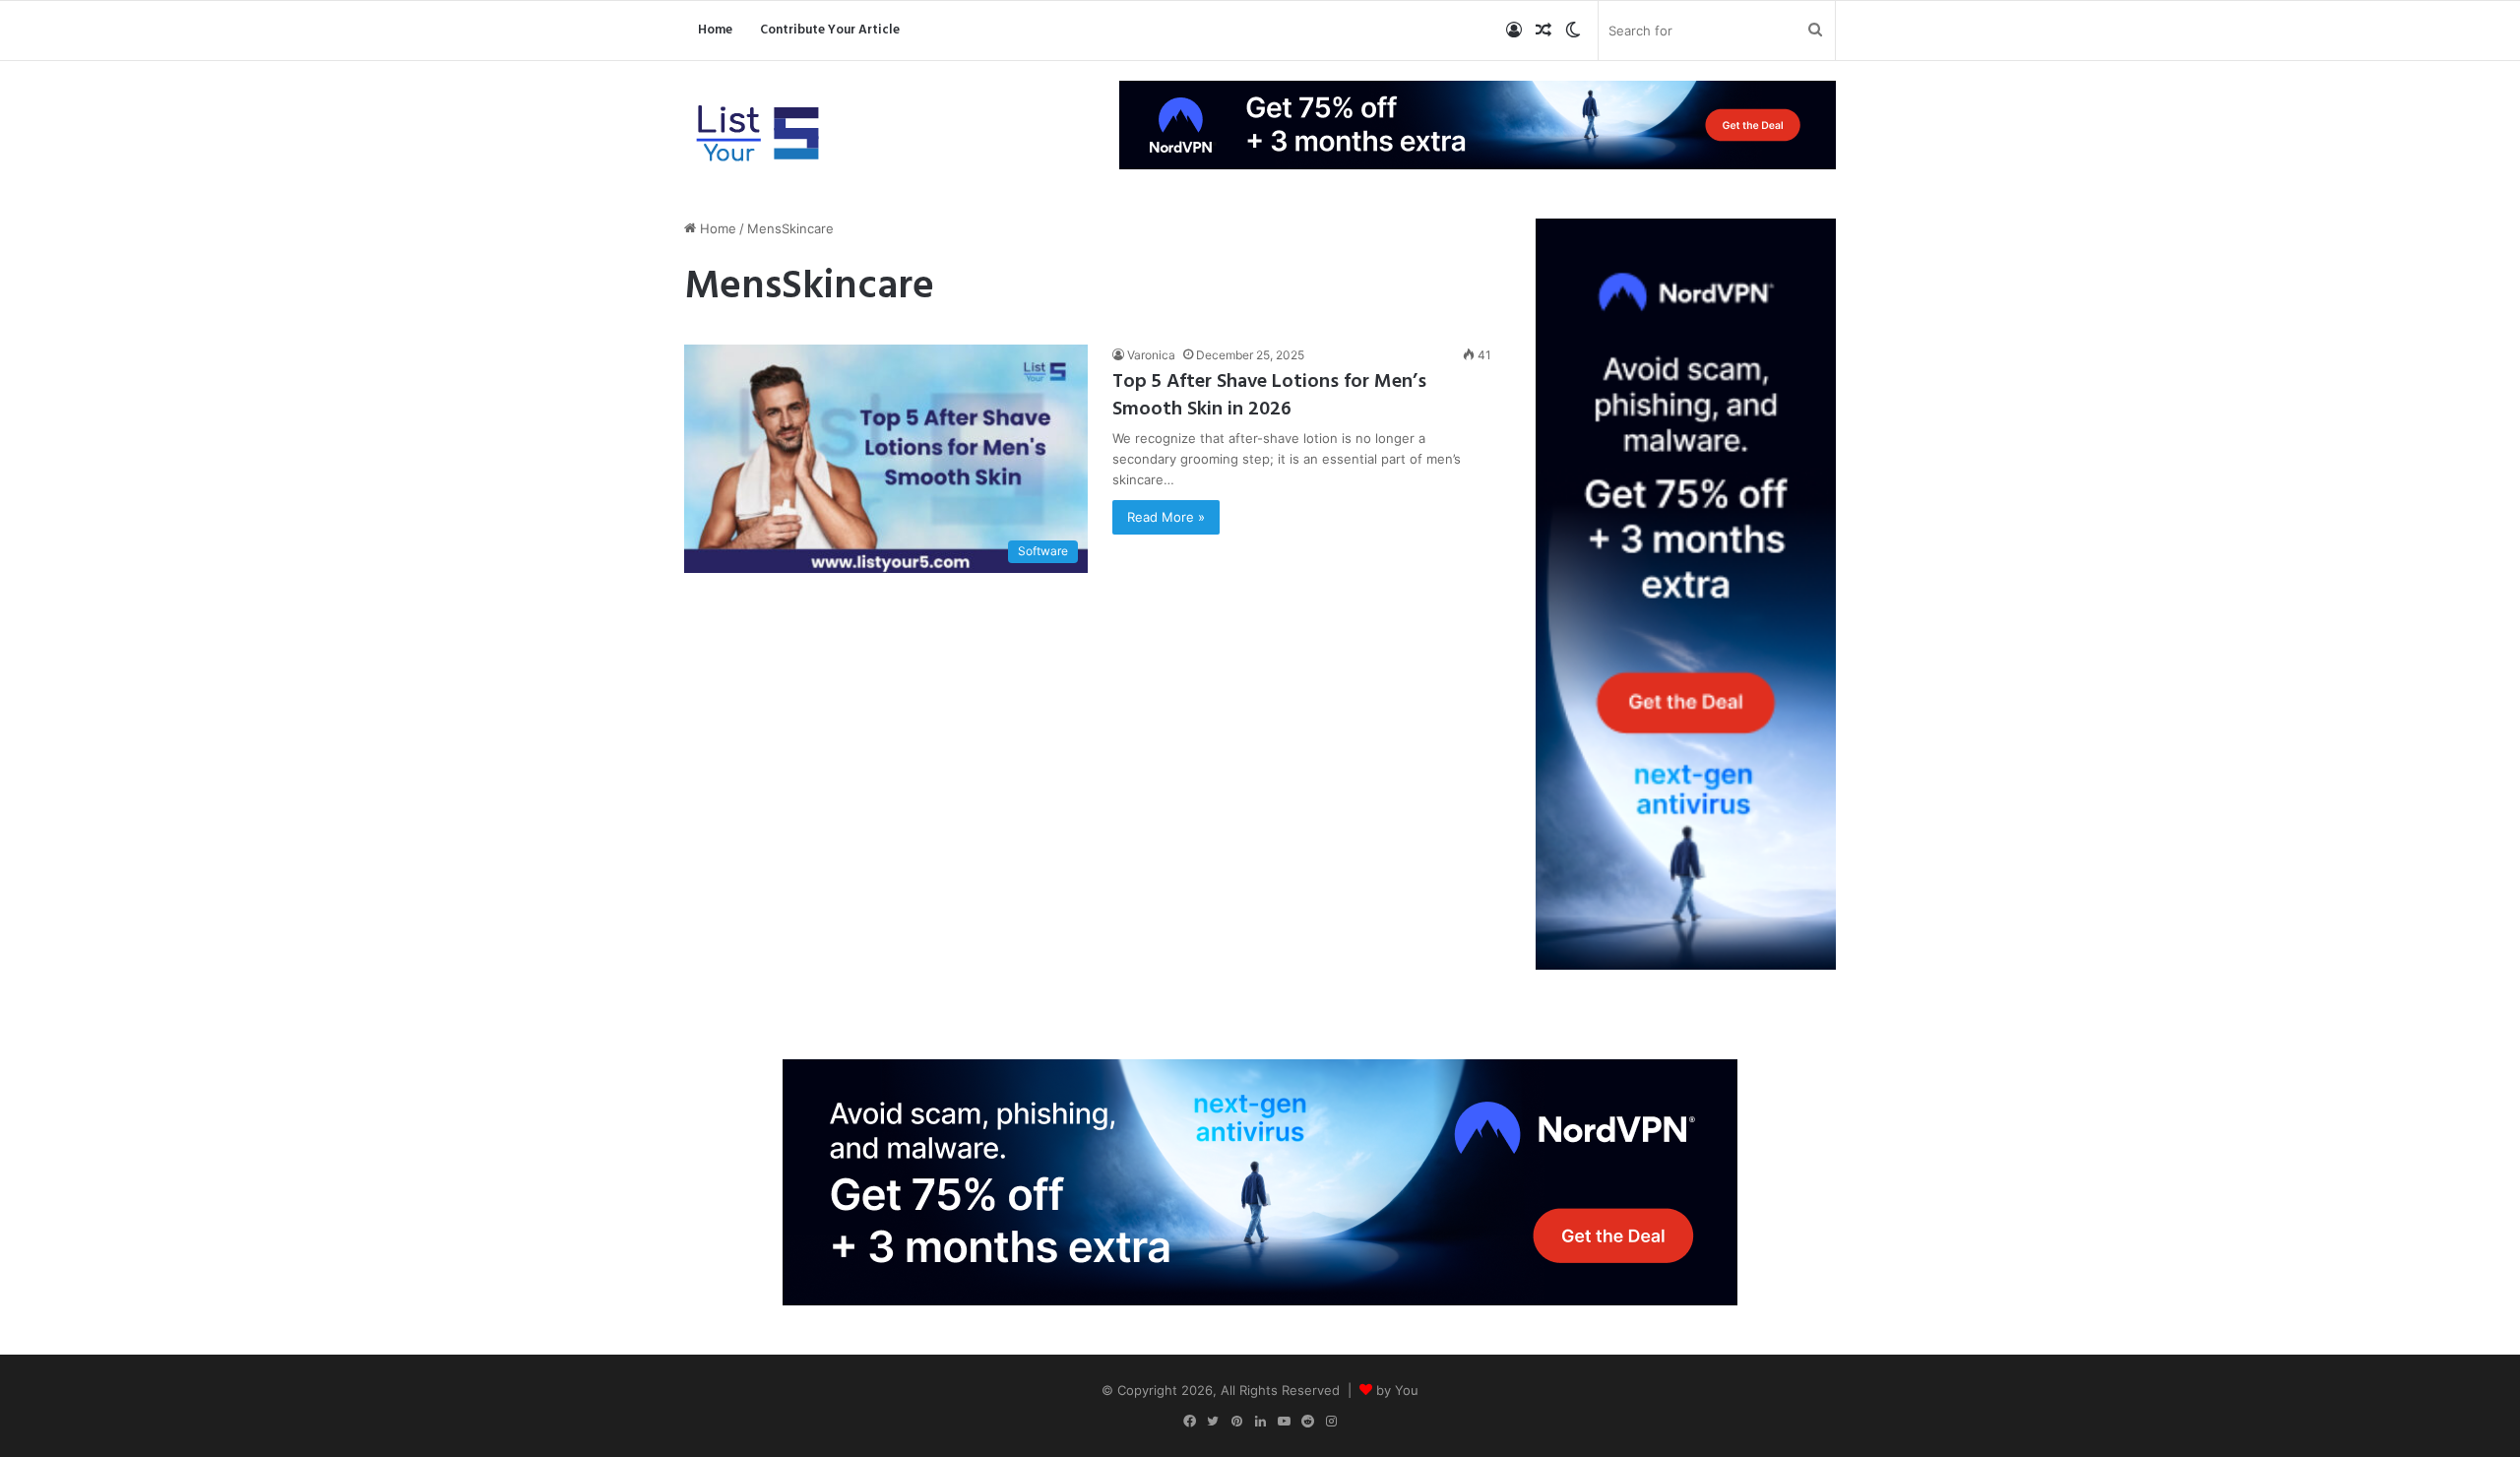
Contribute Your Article (830, 30)
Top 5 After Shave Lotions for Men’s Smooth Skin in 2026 (1269, 396)
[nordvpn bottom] (1260, 1180)
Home (715, 30)
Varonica (1151, 355)
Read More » (1166, 517)
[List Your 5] (758, 135)
